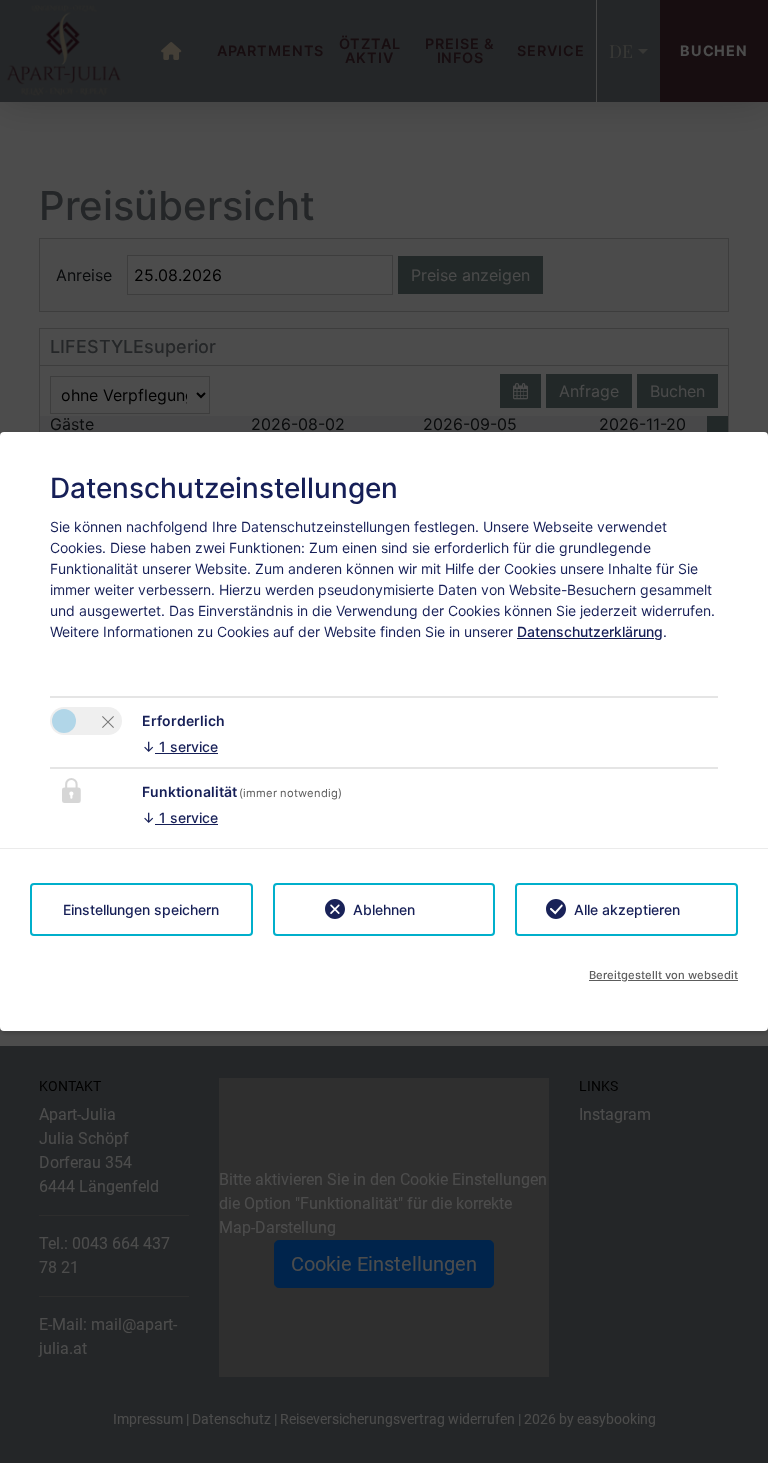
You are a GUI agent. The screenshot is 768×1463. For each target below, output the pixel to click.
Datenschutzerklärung (590, 631)
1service (180, 746)
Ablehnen (384, 909)
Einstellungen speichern (141, 909)
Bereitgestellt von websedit (663, 975)
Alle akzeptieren (627, 909)
